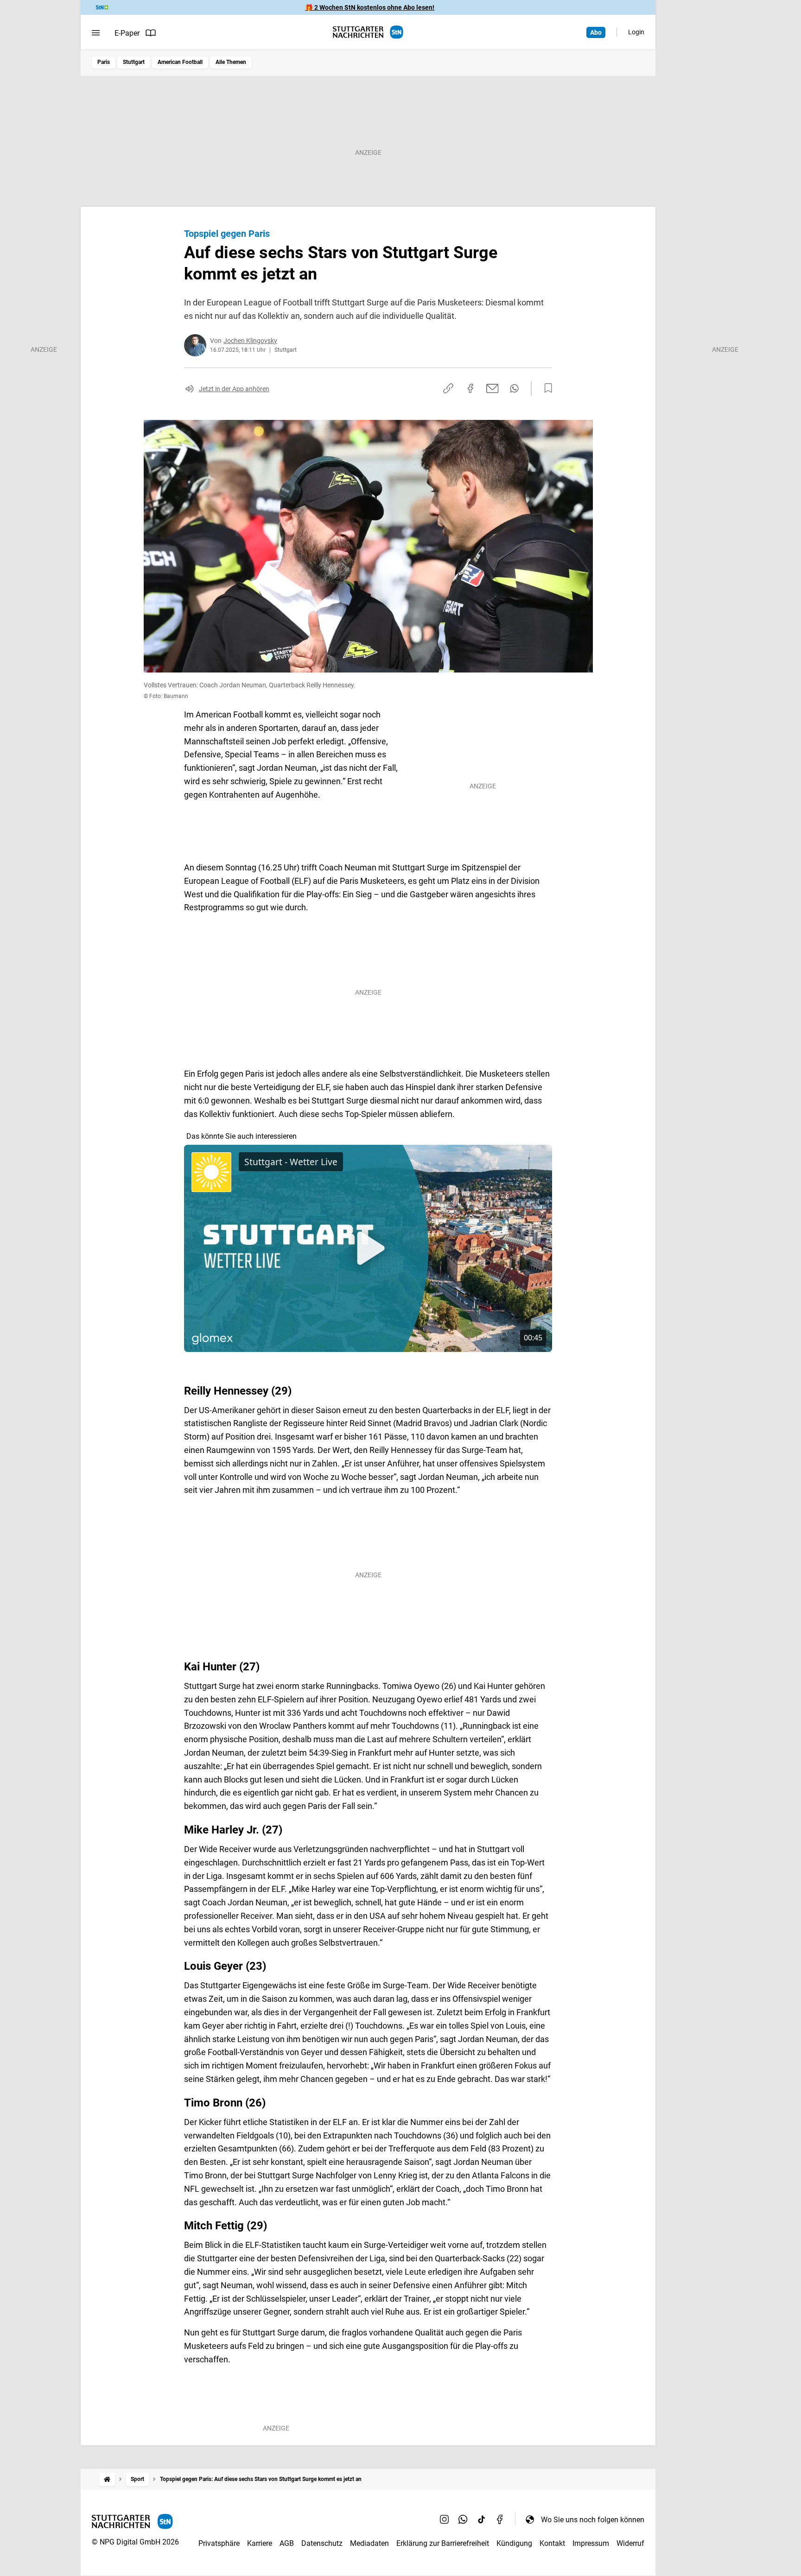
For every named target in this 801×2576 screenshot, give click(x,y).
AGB (287, 2543)
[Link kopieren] (448, 388)
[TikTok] (482, 2519)
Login (636, 32)
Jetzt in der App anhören (234, 389)
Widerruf (630, 2543)
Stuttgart (134, 62)
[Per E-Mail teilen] (493, 388)
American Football (180, 62)
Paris (104, 62)
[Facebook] (500, 2519)
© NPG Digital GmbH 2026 (135, 2542)
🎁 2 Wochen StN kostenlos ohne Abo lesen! (370, 7)
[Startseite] (107, 2479)
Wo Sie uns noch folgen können (593, 2520)
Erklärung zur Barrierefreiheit (443, 2543)
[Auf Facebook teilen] (470, 388)
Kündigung (514, 2543)
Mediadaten (369, 2543)
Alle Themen (231, 62)
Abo (596, 32)
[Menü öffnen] (96, 33)
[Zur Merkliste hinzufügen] (546, 388)
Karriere (260, 2543)
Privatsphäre (219, 2543)
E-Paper (127, 33)
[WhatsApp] (463, 2519)
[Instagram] (445, 2519)
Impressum (591, 2543)
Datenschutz (322, 2543)
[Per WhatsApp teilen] (514, 388)
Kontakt (552, 2543)
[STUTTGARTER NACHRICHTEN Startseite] (368, 32)
